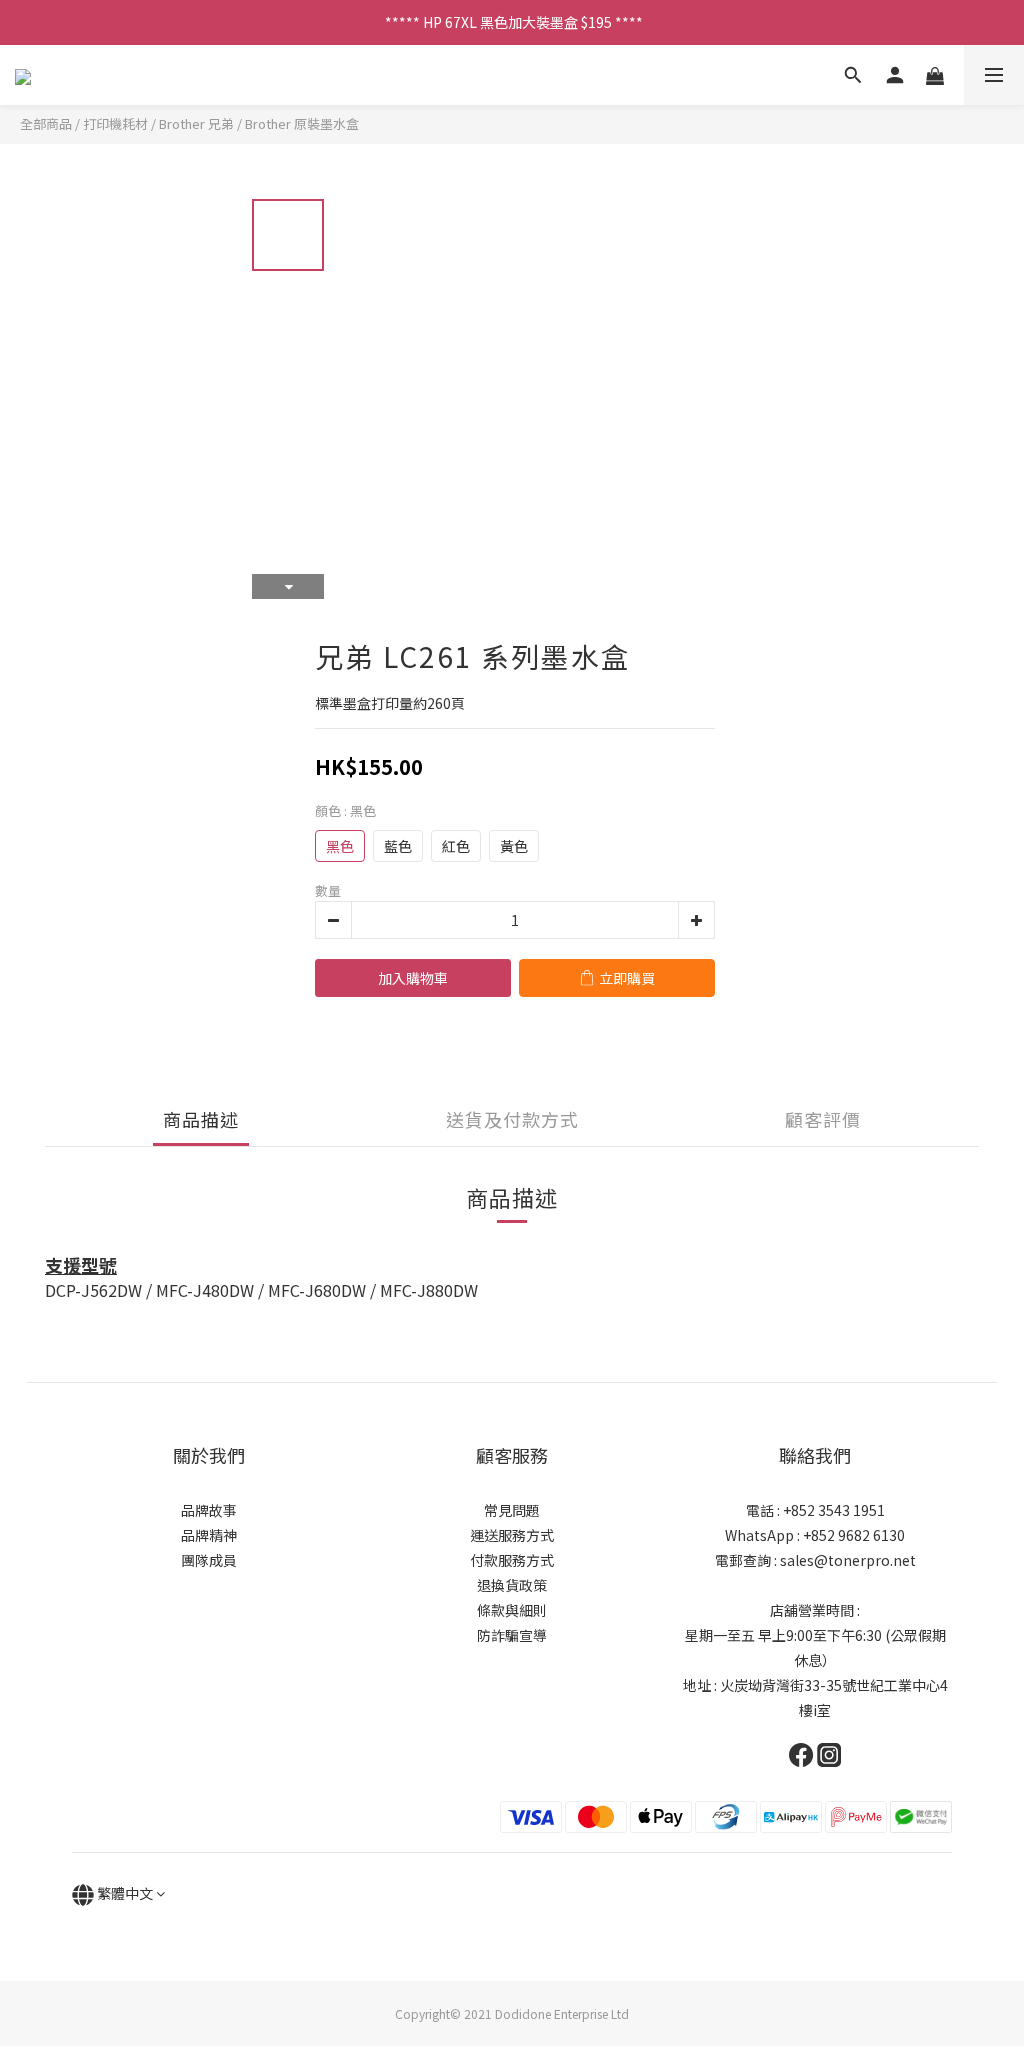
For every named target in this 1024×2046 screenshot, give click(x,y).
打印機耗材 (115, 123)
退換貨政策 (512, 1585)
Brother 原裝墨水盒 (302, 123)
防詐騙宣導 (512, 1635)
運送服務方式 (512, 1535)
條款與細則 (512, 1610)
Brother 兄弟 (196, 123)
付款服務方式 (512, 1560)
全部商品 (46, 123)
